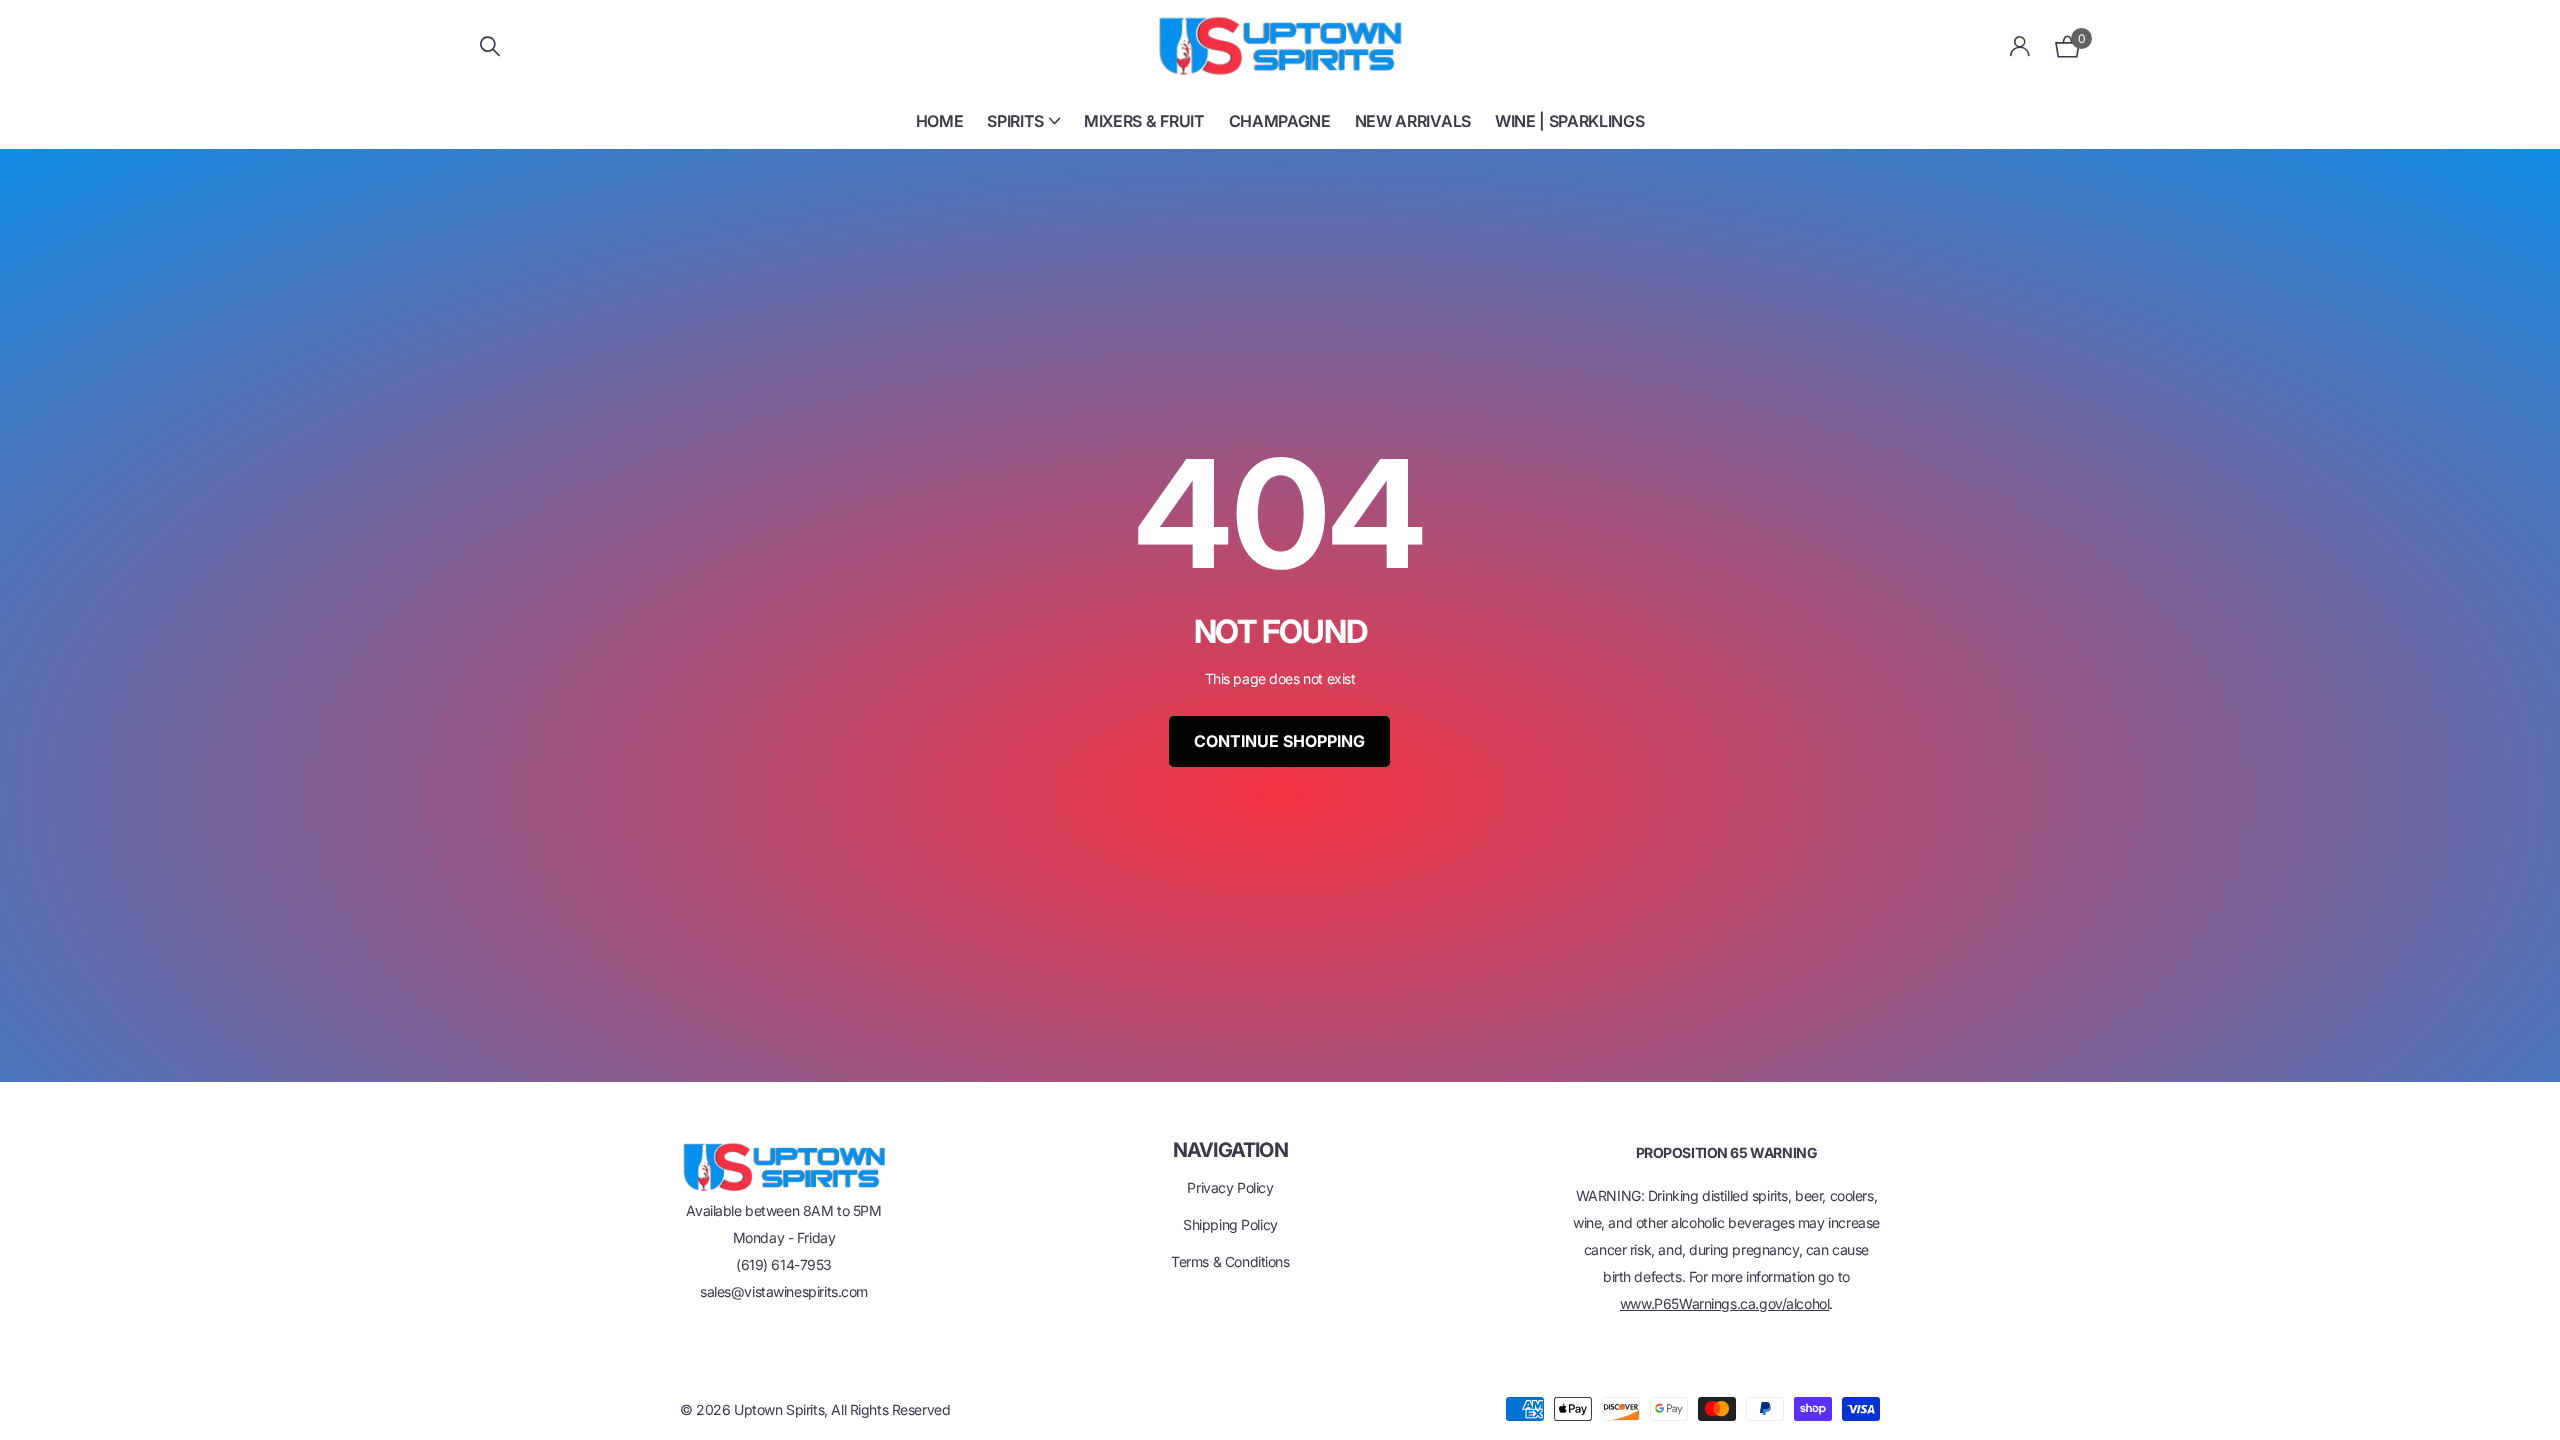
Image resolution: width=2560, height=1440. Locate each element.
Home (940, 121)
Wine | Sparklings (1570, 121)
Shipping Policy (1230, 1224)
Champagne (1280, 121)
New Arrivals (1413, 121)
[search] (490, 46)
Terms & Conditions (1230, 1261)
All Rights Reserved (890, 1409)
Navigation (1230, 1150)
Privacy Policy (1230, 1187)
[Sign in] (2020, 46)
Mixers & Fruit (1144, 121)
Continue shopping (1279, 741)
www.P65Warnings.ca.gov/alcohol (1724, 1303)
